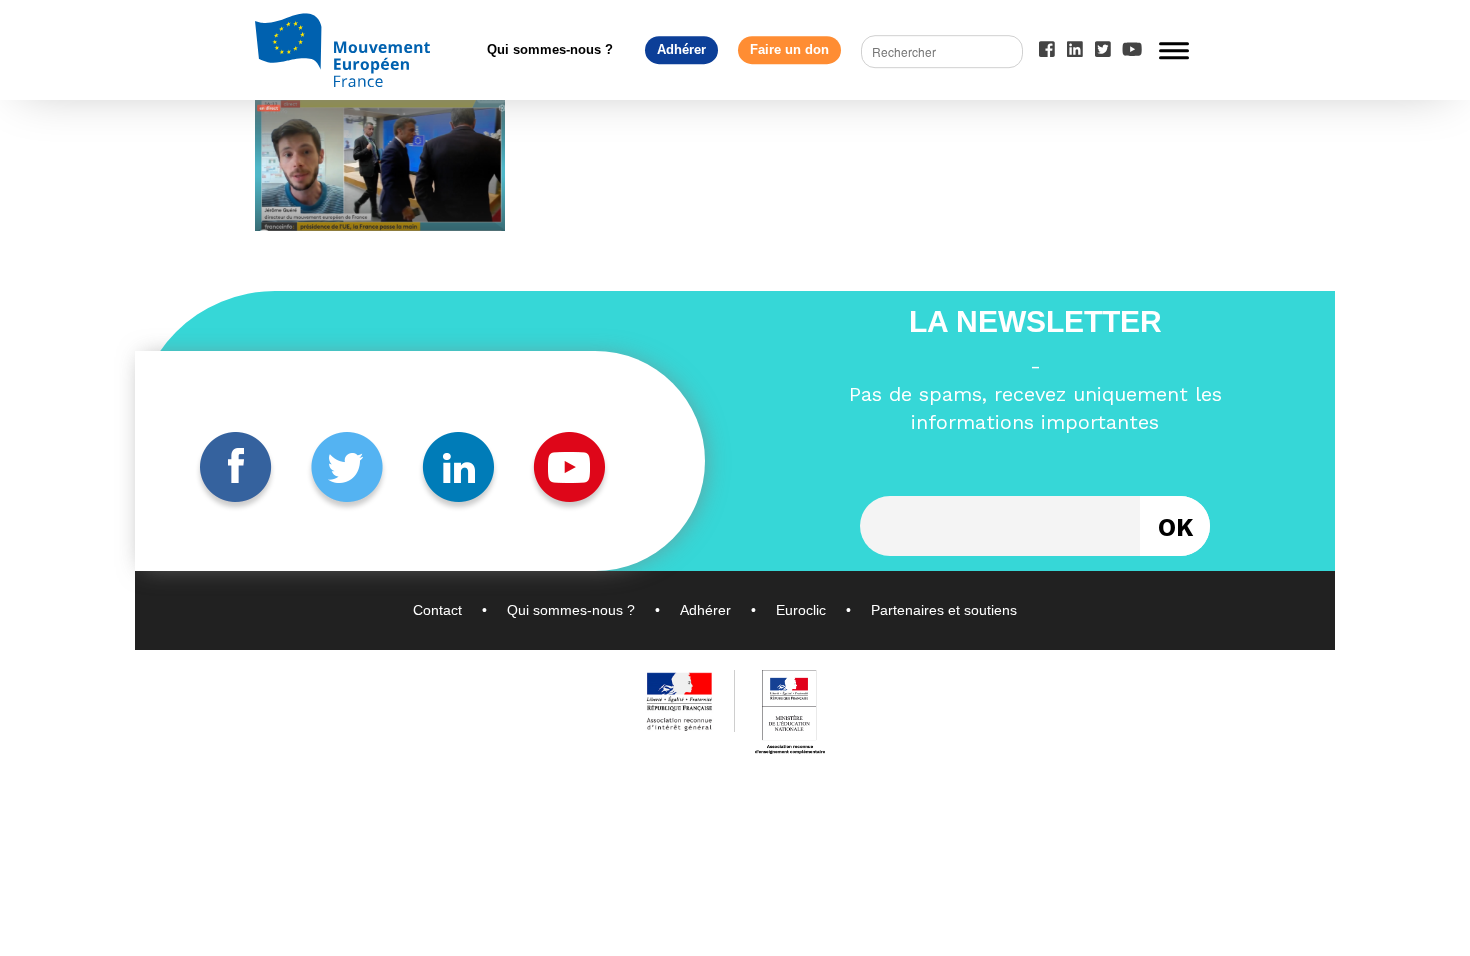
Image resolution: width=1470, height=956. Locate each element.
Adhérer (681, 49)
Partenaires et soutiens (944, 610)
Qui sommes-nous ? (550, 49)
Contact (437, 610)
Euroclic (801, 610)
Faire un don (789, 49)
